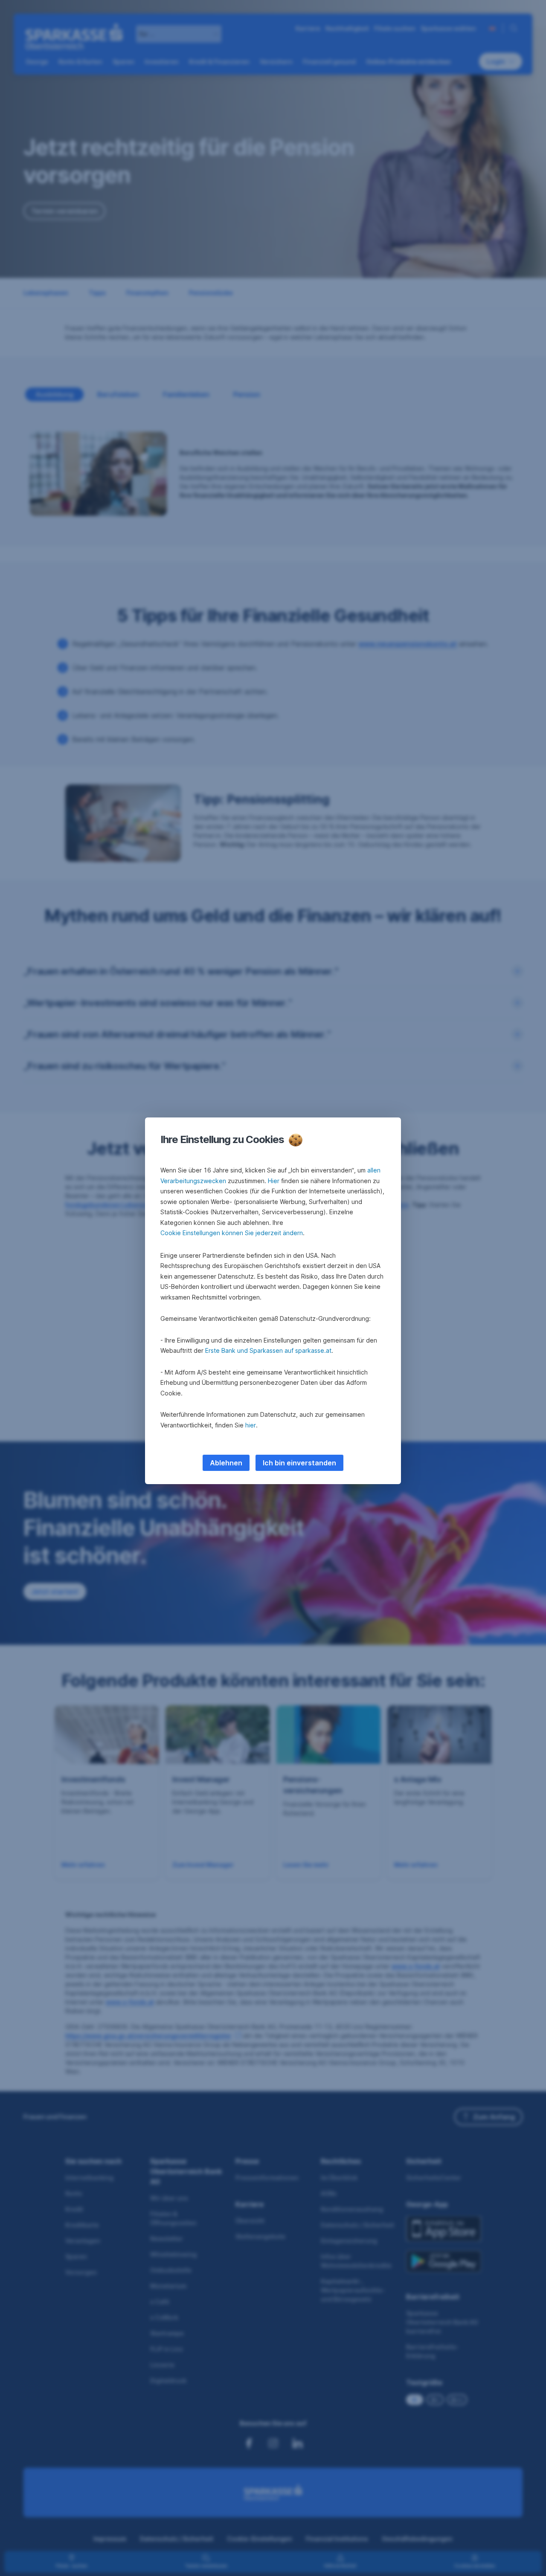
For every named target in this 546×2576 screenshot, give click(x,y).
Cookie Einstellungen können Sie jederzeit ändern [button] (232, 1233)
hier (251, 1425)
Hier (274, 1181)
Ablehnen (226, 1463)
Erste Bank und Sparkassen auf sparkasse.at (268, 1350)
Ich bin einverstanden (299, 1463)
